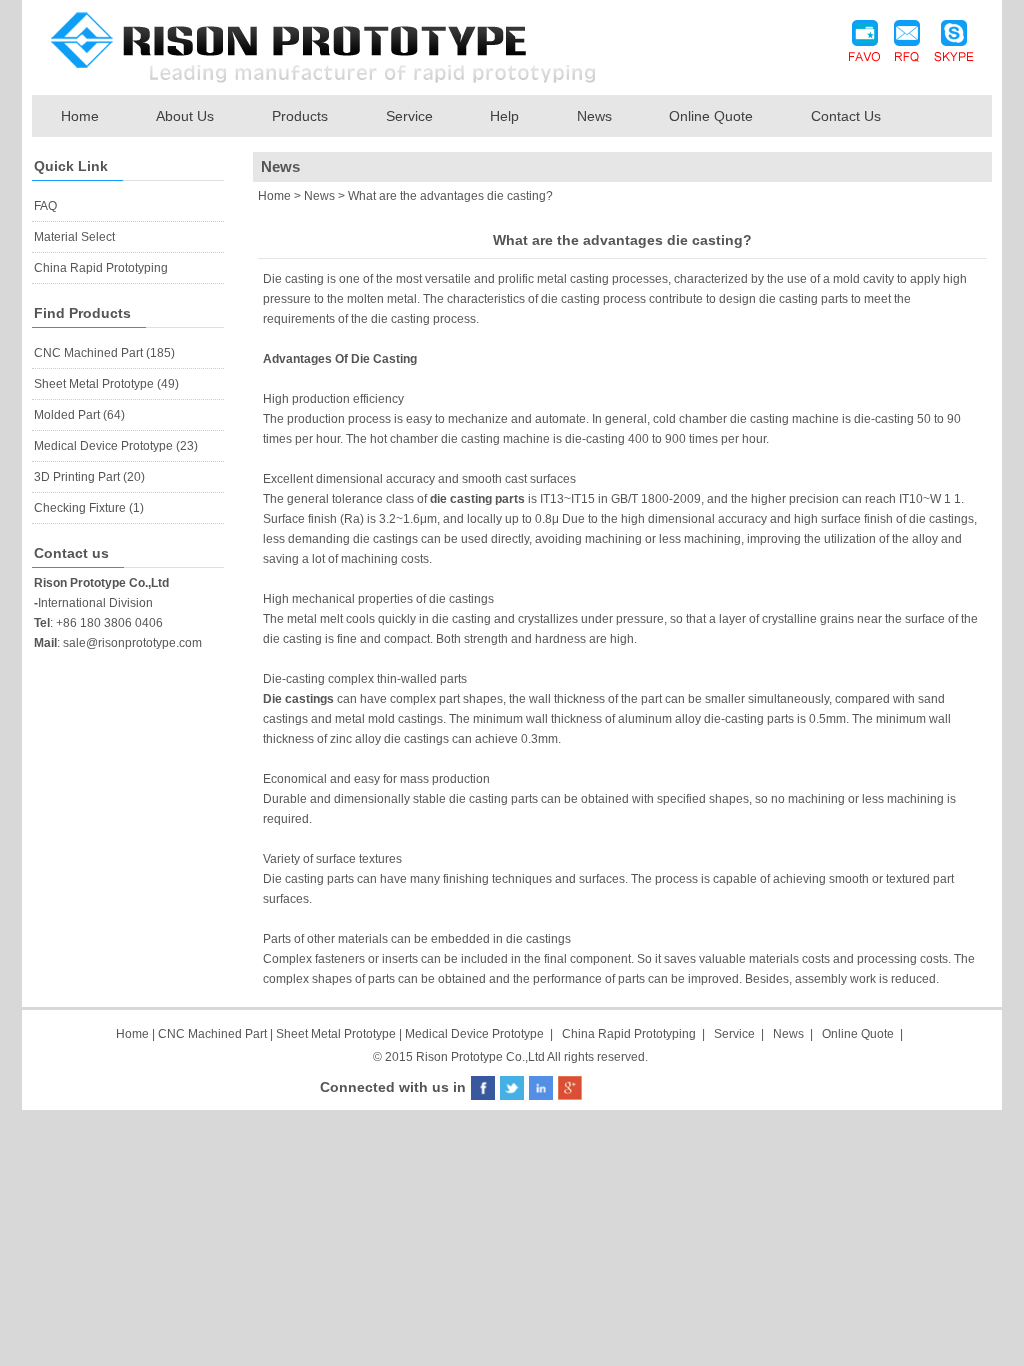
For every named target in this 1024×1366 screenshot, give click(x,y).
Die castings (298, 699)
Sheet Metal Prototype (336, 1034)
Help (504, 116)
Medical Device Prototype (474, 1034)
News (594, 116)
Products (300, 116)
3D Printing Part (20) (89, 477)
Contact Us (846, 116)
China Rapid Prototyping (101, 268)
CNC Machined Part (214, 1034)
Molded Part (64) (79, 415)
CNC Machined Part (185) (104, 353)
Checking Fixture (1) (89, 508)
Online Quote (711, 116)
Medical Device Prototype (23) (116, 446)
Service (409, 116)
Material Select (74, 237)
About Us (185, 116)
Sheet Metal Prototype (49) (106, 384)
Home (80, 116)
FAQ (45, 206)
